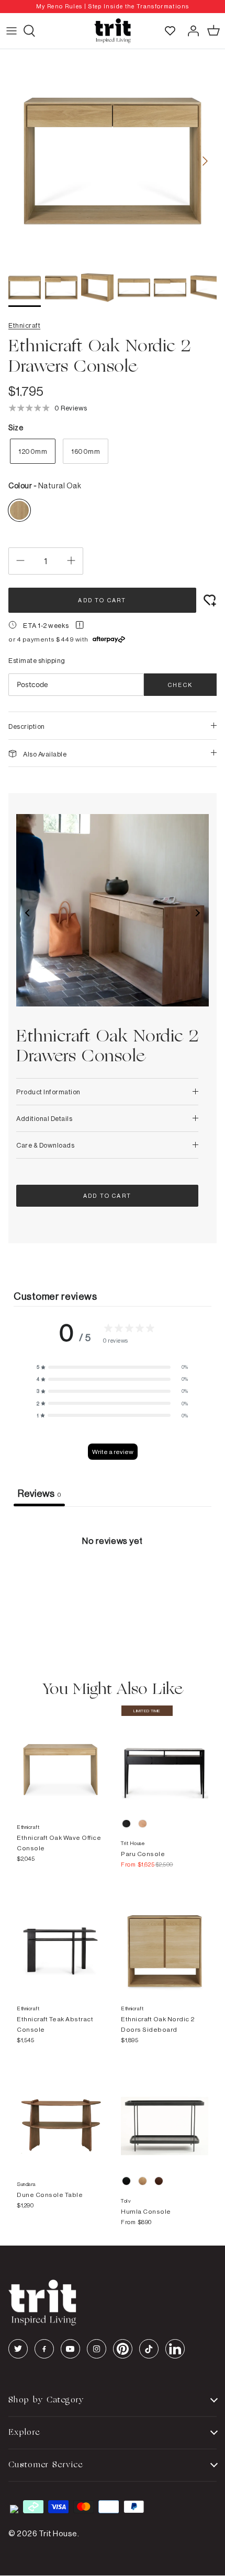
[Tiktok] (149, 2349)
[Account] (190, 31)
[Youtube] (70, 2349)
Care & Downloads (45, 1145)
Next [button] (197, 913)
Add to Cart (102, 600)
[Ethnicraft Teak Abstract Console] (60, 1940)
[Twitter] (18, 2349)
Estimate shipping (37, 660)
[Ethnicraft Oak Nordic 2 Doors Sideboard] (165, 1940)
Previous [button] (28, 913)
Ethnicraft (24, 325)
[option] (113, 7)
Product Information (48, 1092)
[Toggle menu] (12, 31)
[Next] (205, 161)
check (180, 685)
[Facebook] (44, 2349)
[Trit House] (113, 31)
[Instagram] (97, 2349)
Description (27, 726)
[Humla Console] (165, 2116)
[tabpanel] (113, 1585)
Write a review (113, 1452)
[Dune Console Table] (60, 2116)
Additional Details (44, 1118)
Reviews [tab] (39, 1493)
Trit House (58, 2533)
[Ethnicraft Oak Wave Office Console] (60, 1759)
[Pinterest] (123, 2349)
